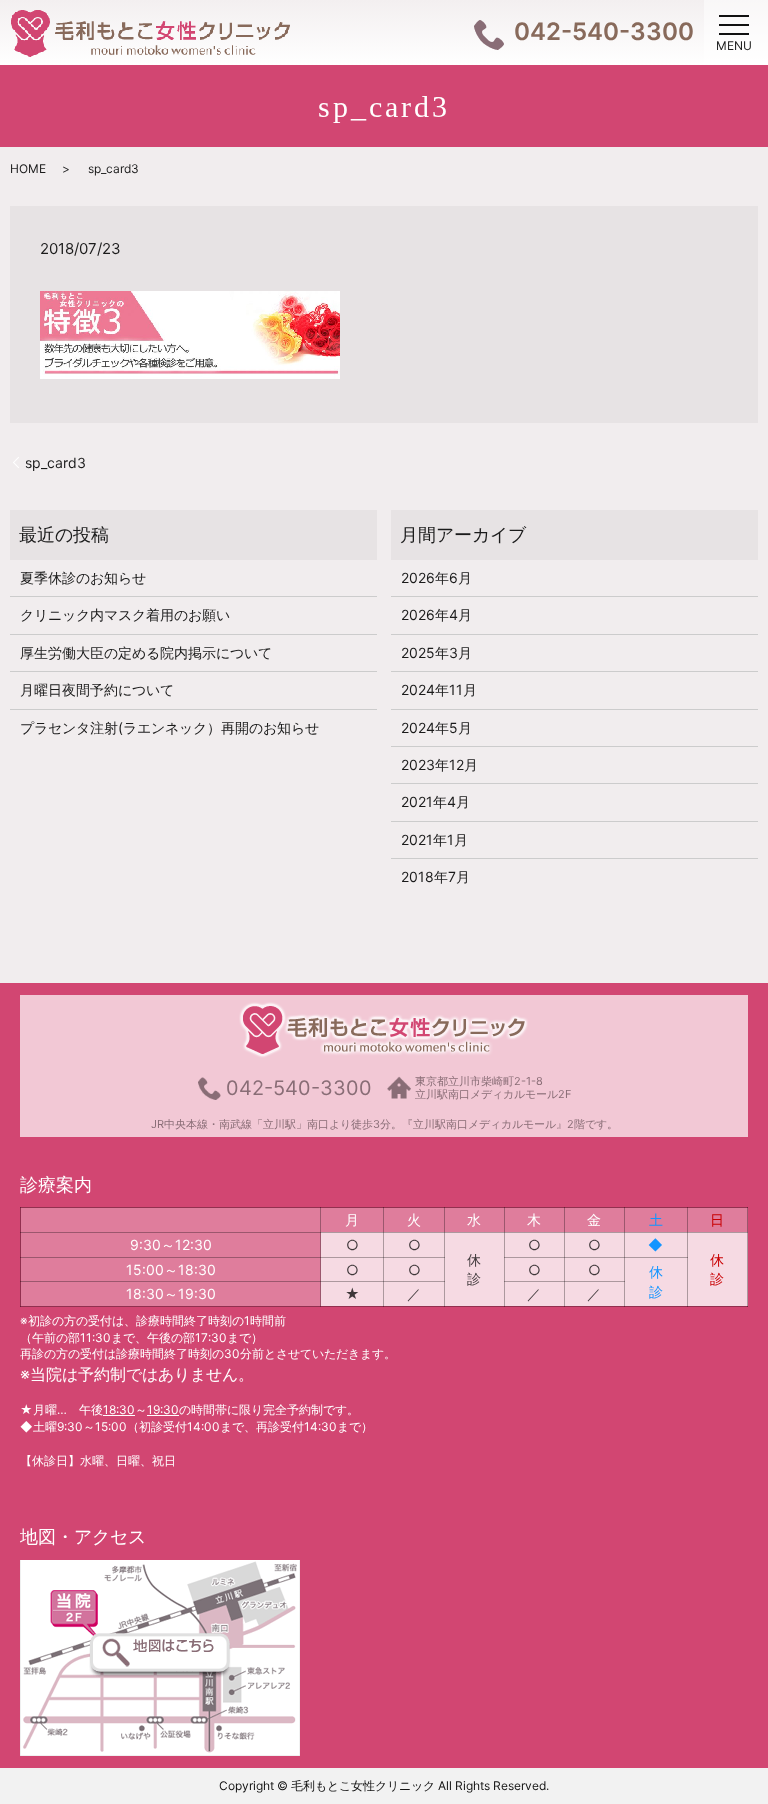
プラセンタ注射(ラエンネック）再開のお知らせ (169, 727)
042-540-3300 (299, 1088)
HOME (28, 168)
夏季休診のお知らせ (90, 577)
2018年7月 (435, 876)
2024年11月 (439, 689)
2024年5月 (436, 727)
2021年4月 (435, 801)
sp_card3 (55, 462)
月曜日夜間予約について (97, 689)
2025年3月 (436, 652)
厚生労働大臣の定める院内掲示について (146, 652)
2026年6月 (436, 577)
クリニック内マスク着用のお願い (125, 614)
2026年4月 (436, 614)
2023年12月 (439, 764)
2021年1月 (434, 839)
